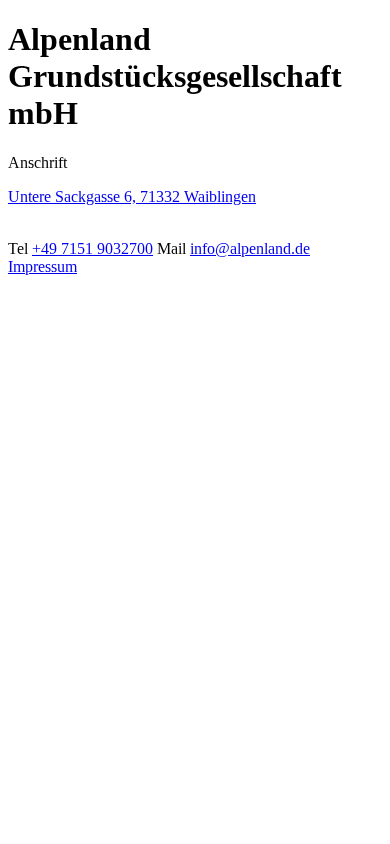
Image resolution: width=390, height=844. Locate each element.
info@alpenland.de (250, 248)
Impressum (42, 266)
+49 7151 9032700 (92, 248)
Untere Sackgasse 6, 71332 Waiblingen (132, 196)
